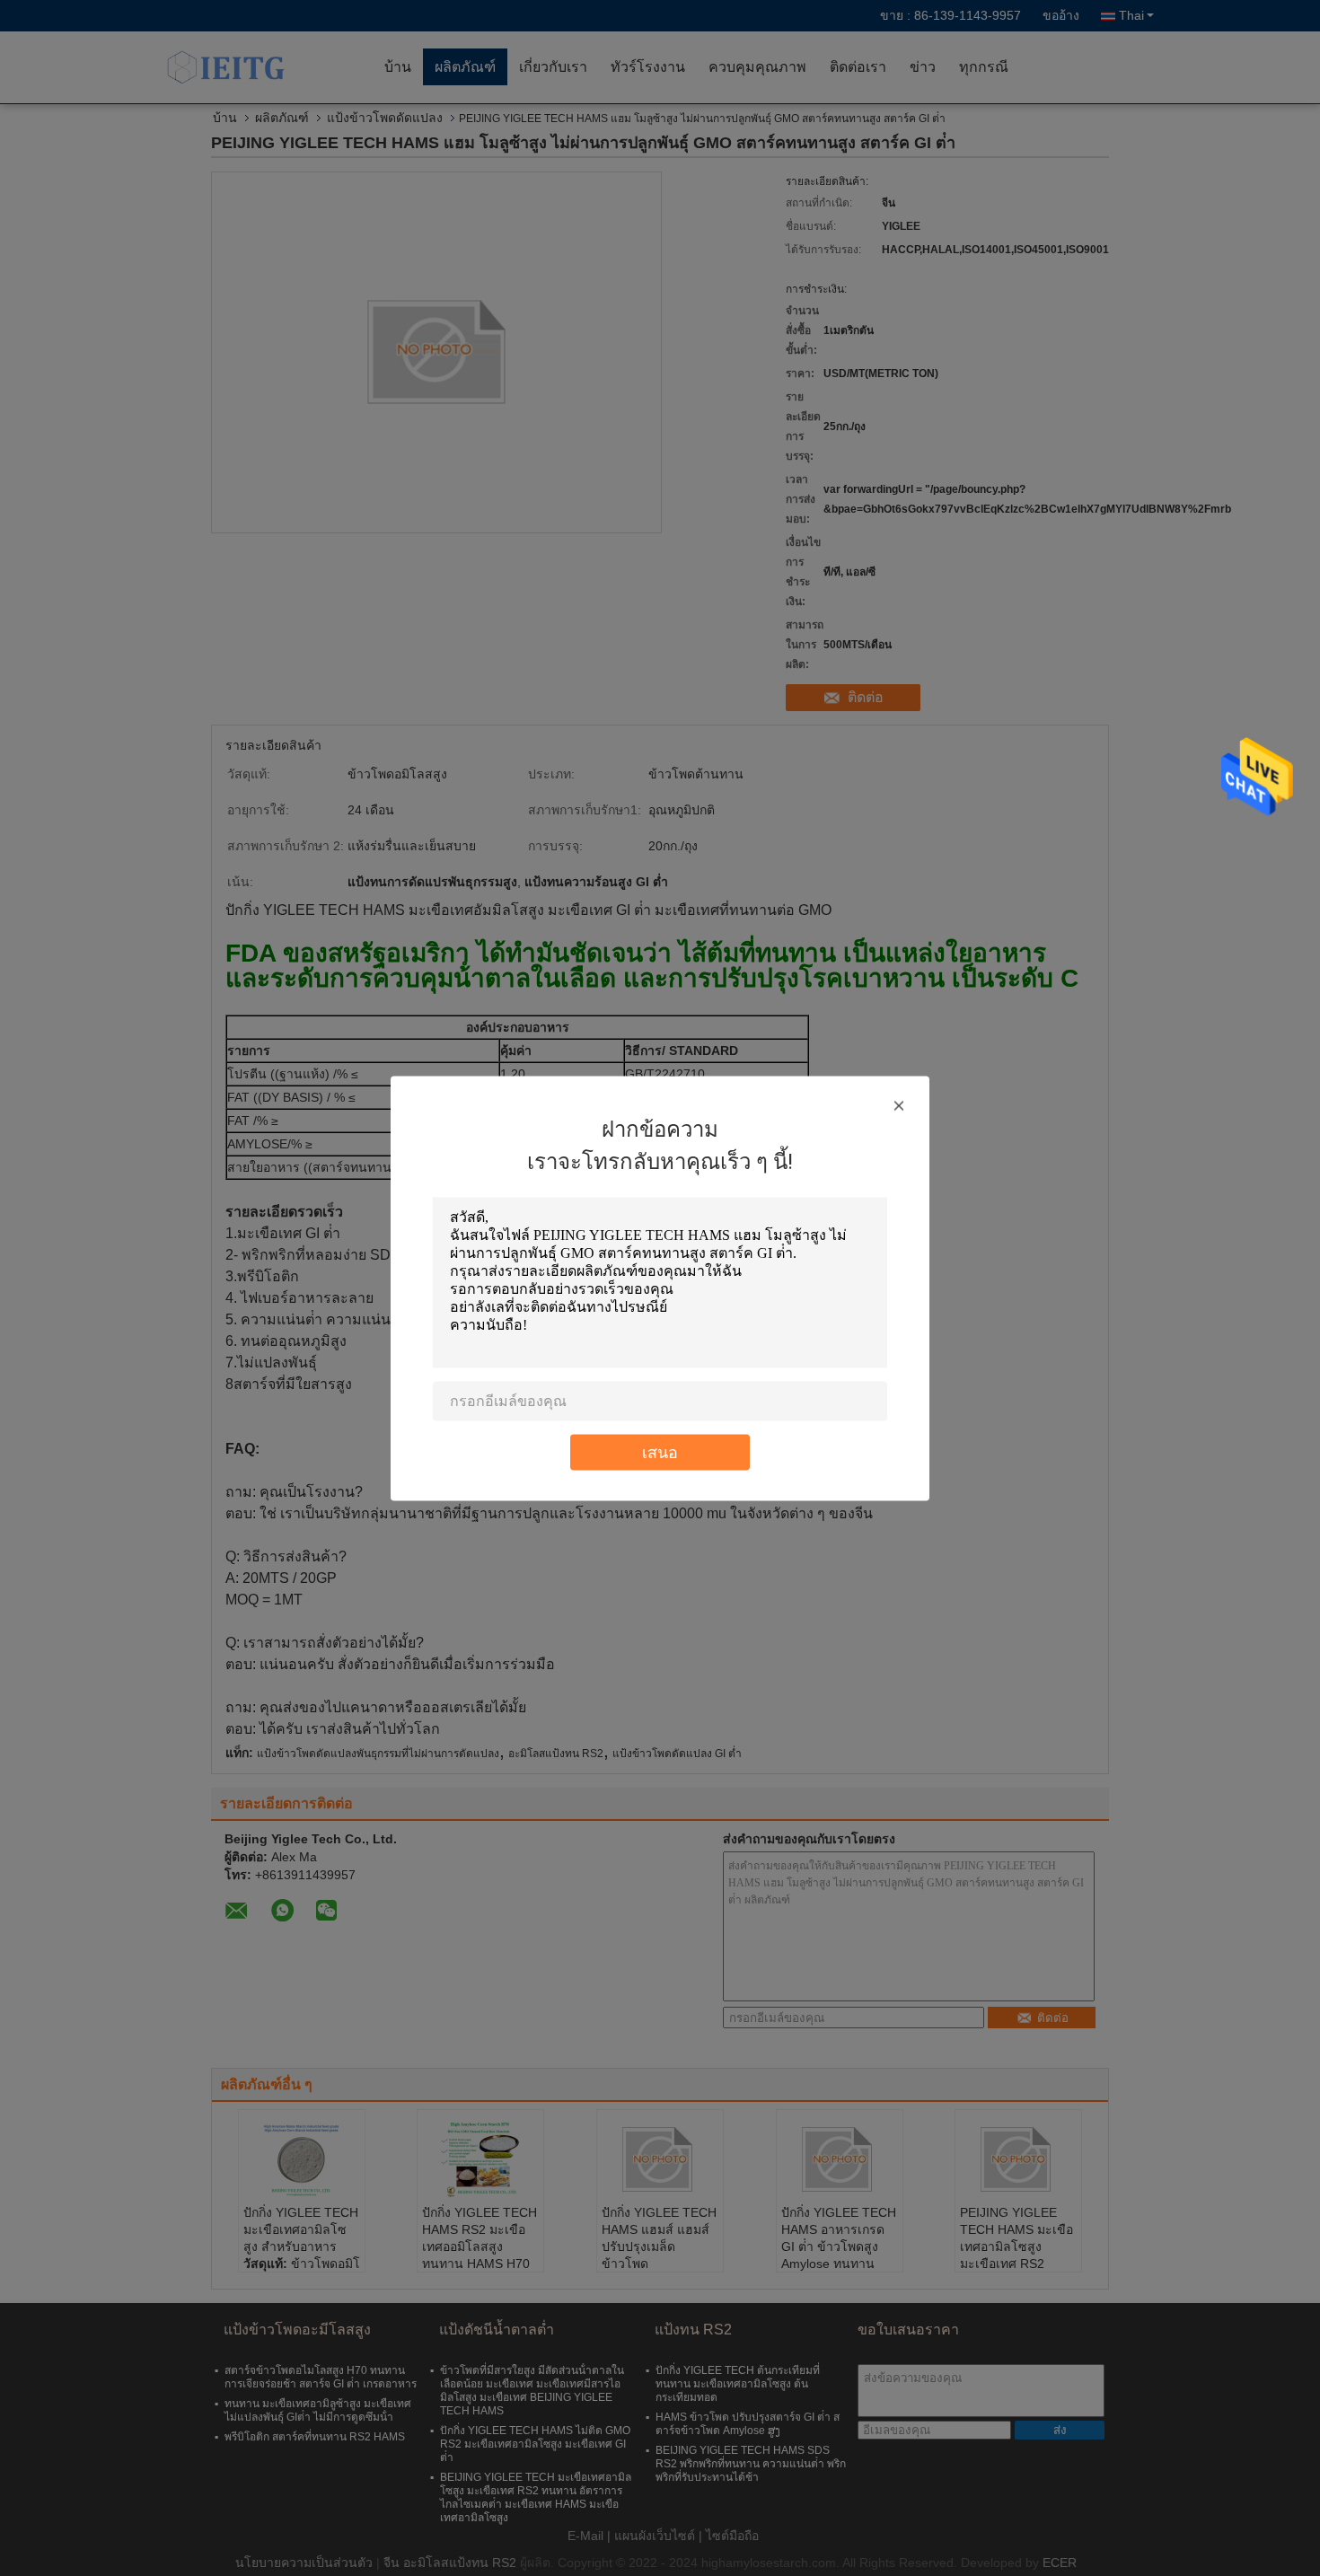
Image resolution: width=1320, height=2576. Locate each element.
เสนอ (660, 1451)
